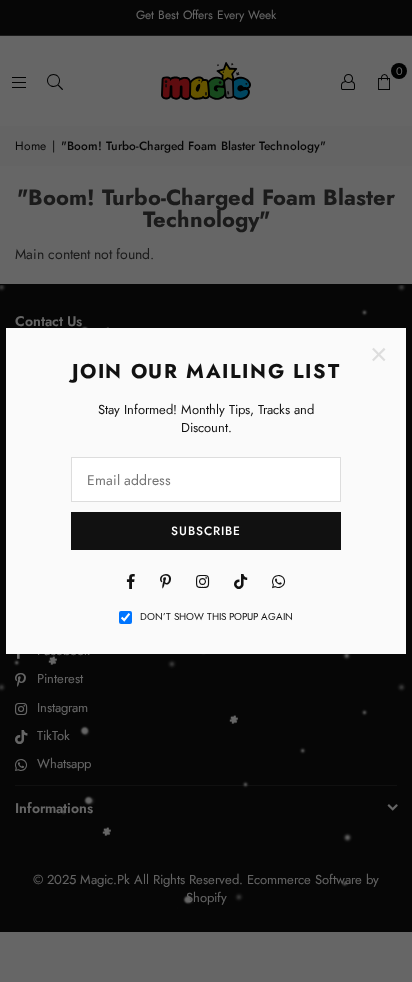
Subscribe (206, 531)
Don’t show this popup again (216, 617)
